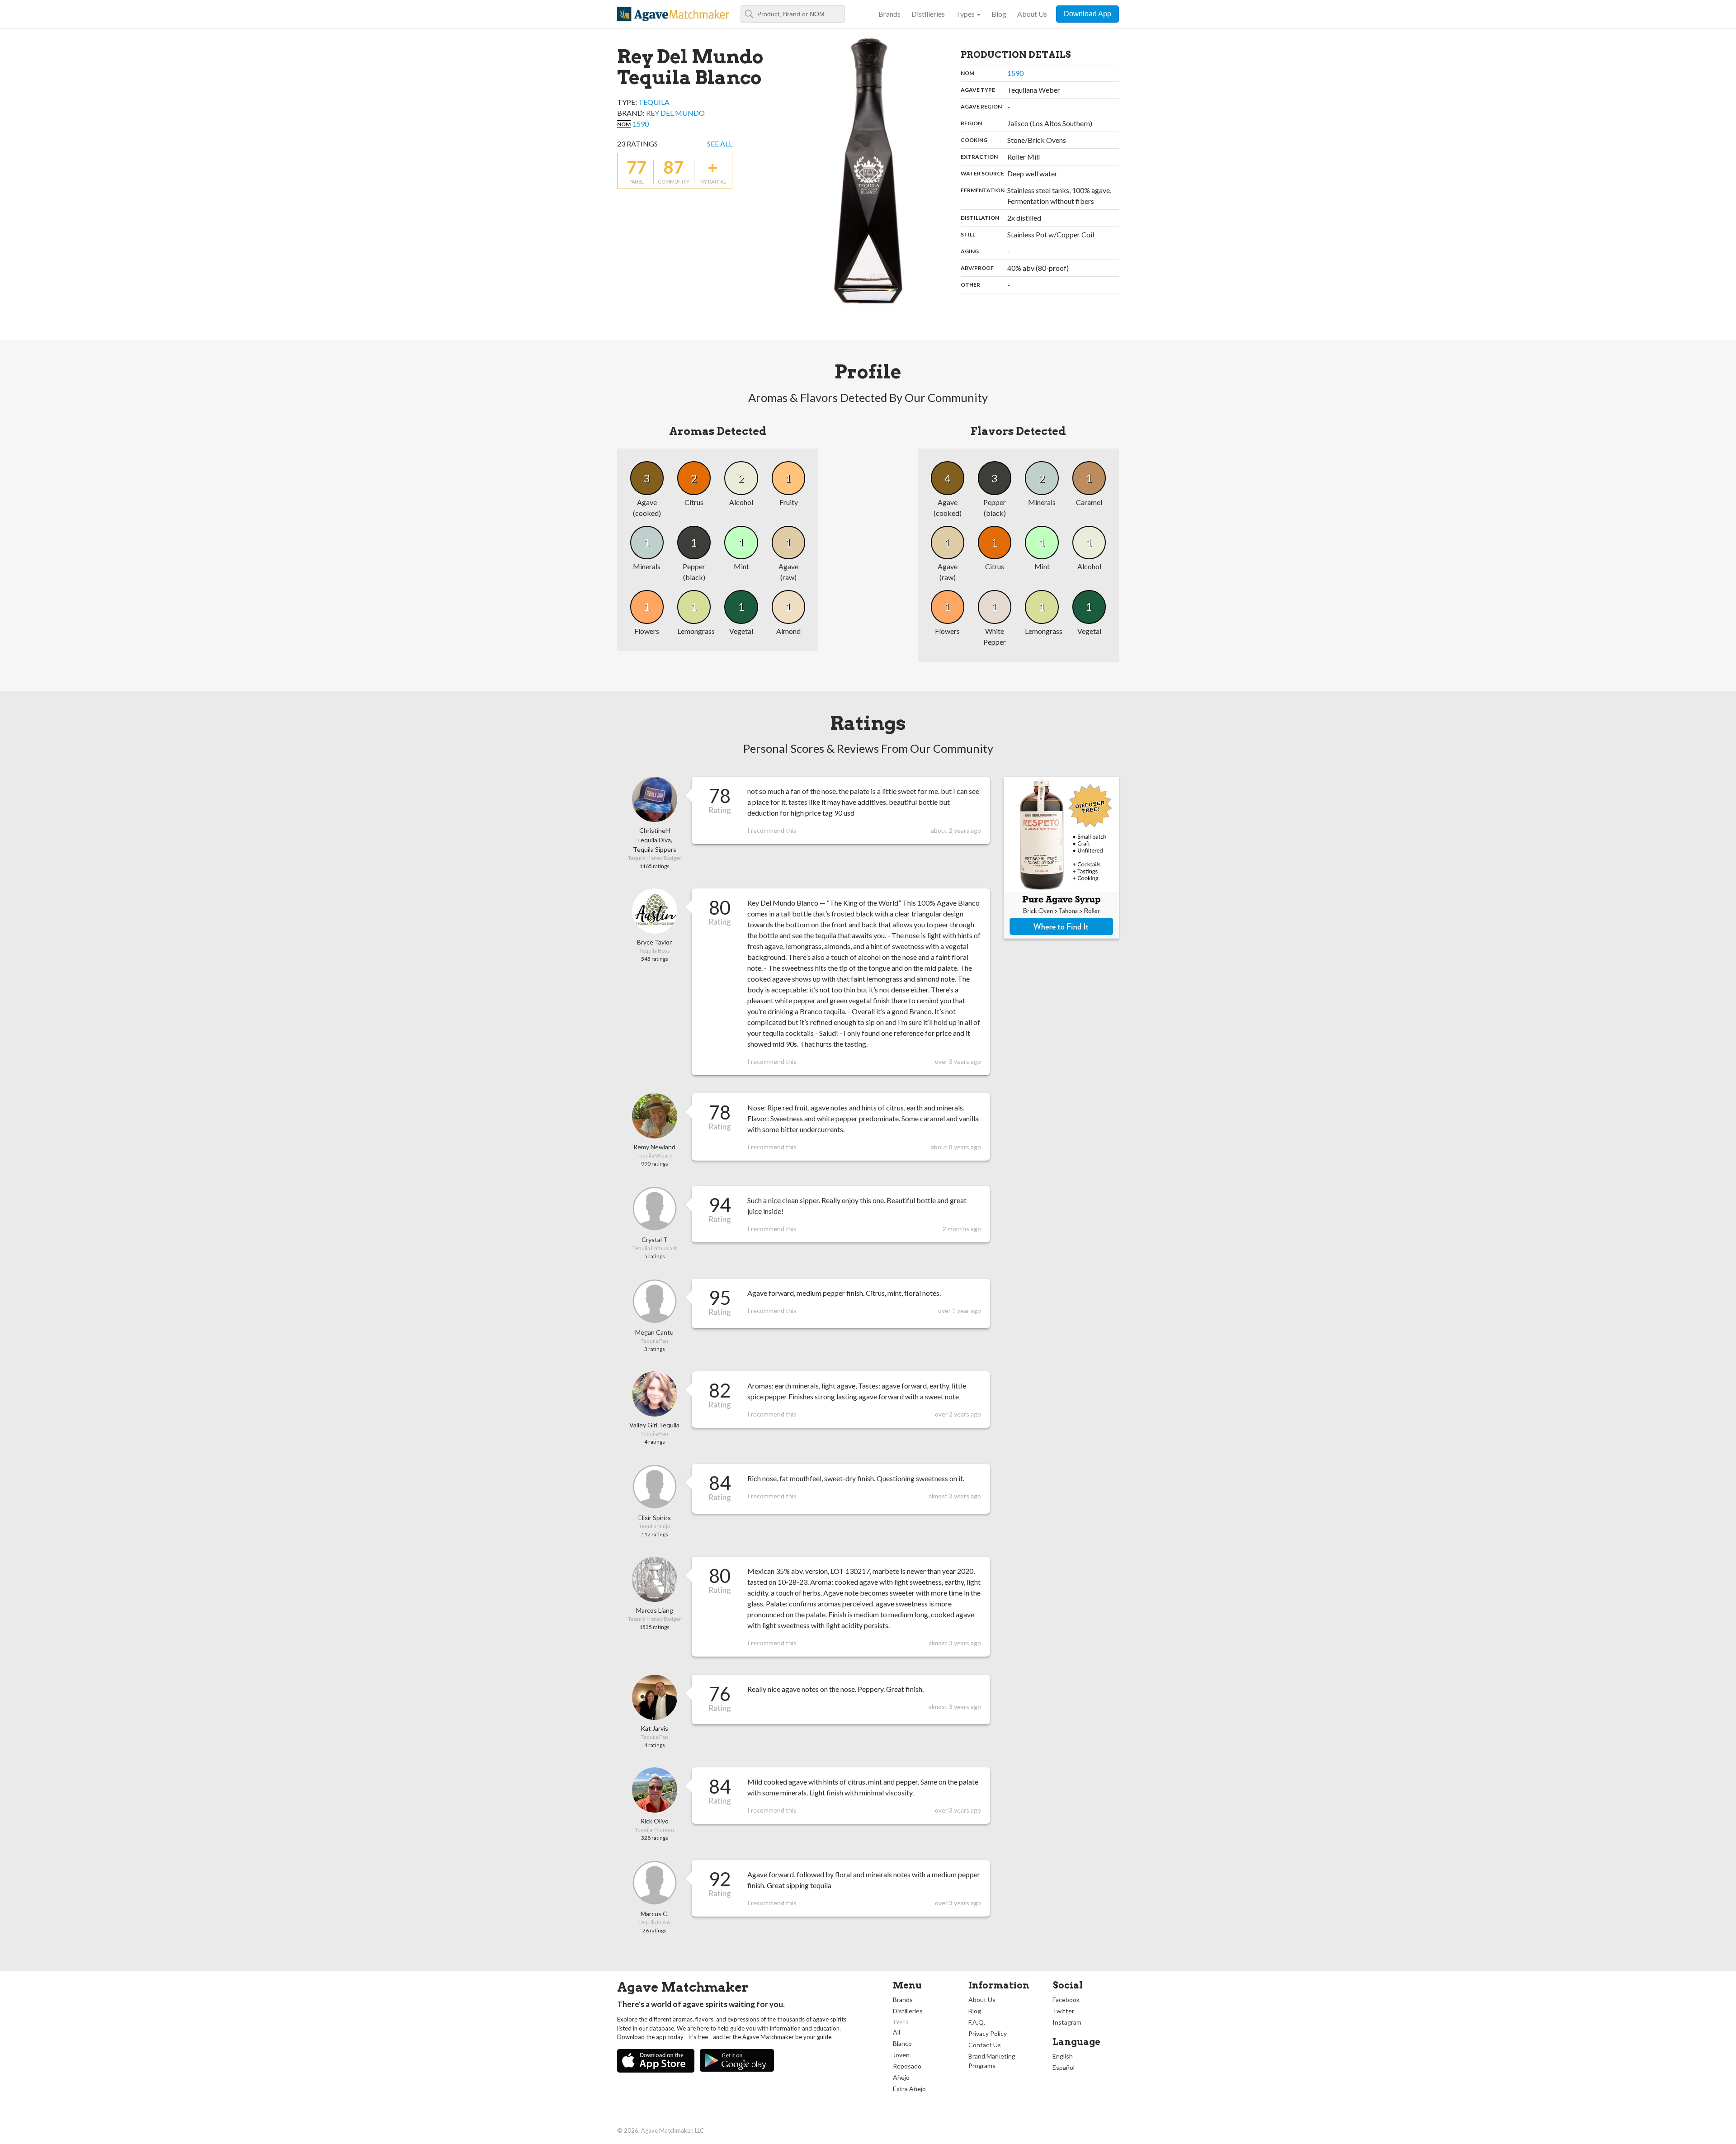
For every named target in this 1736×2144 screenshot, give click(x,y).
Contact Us (985, 2045)
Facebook (1066, 2000)
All (896, 2032)
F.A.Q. (977, 2022)
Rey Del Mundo (675, 113)
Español (1064, 2067)
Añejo (901, 2077)
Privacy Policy (988, 2033)
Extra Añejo (909, 2089)
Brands (889, 14)
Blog (999, 14)
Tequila (654, 102)
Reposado (907, 2066)
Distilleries (928, 14)
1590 (641, 124)
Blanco (902, 2043)
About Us (1032, 14)
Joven (901, 2055)
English (1063, 2056)
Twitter (1063, 2011)
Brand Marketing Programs (992, 2061)
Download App (1087, 14)
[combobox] (793, 14)
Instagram (1067, 2022)
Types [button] (965, 14)
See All (720, 144)
